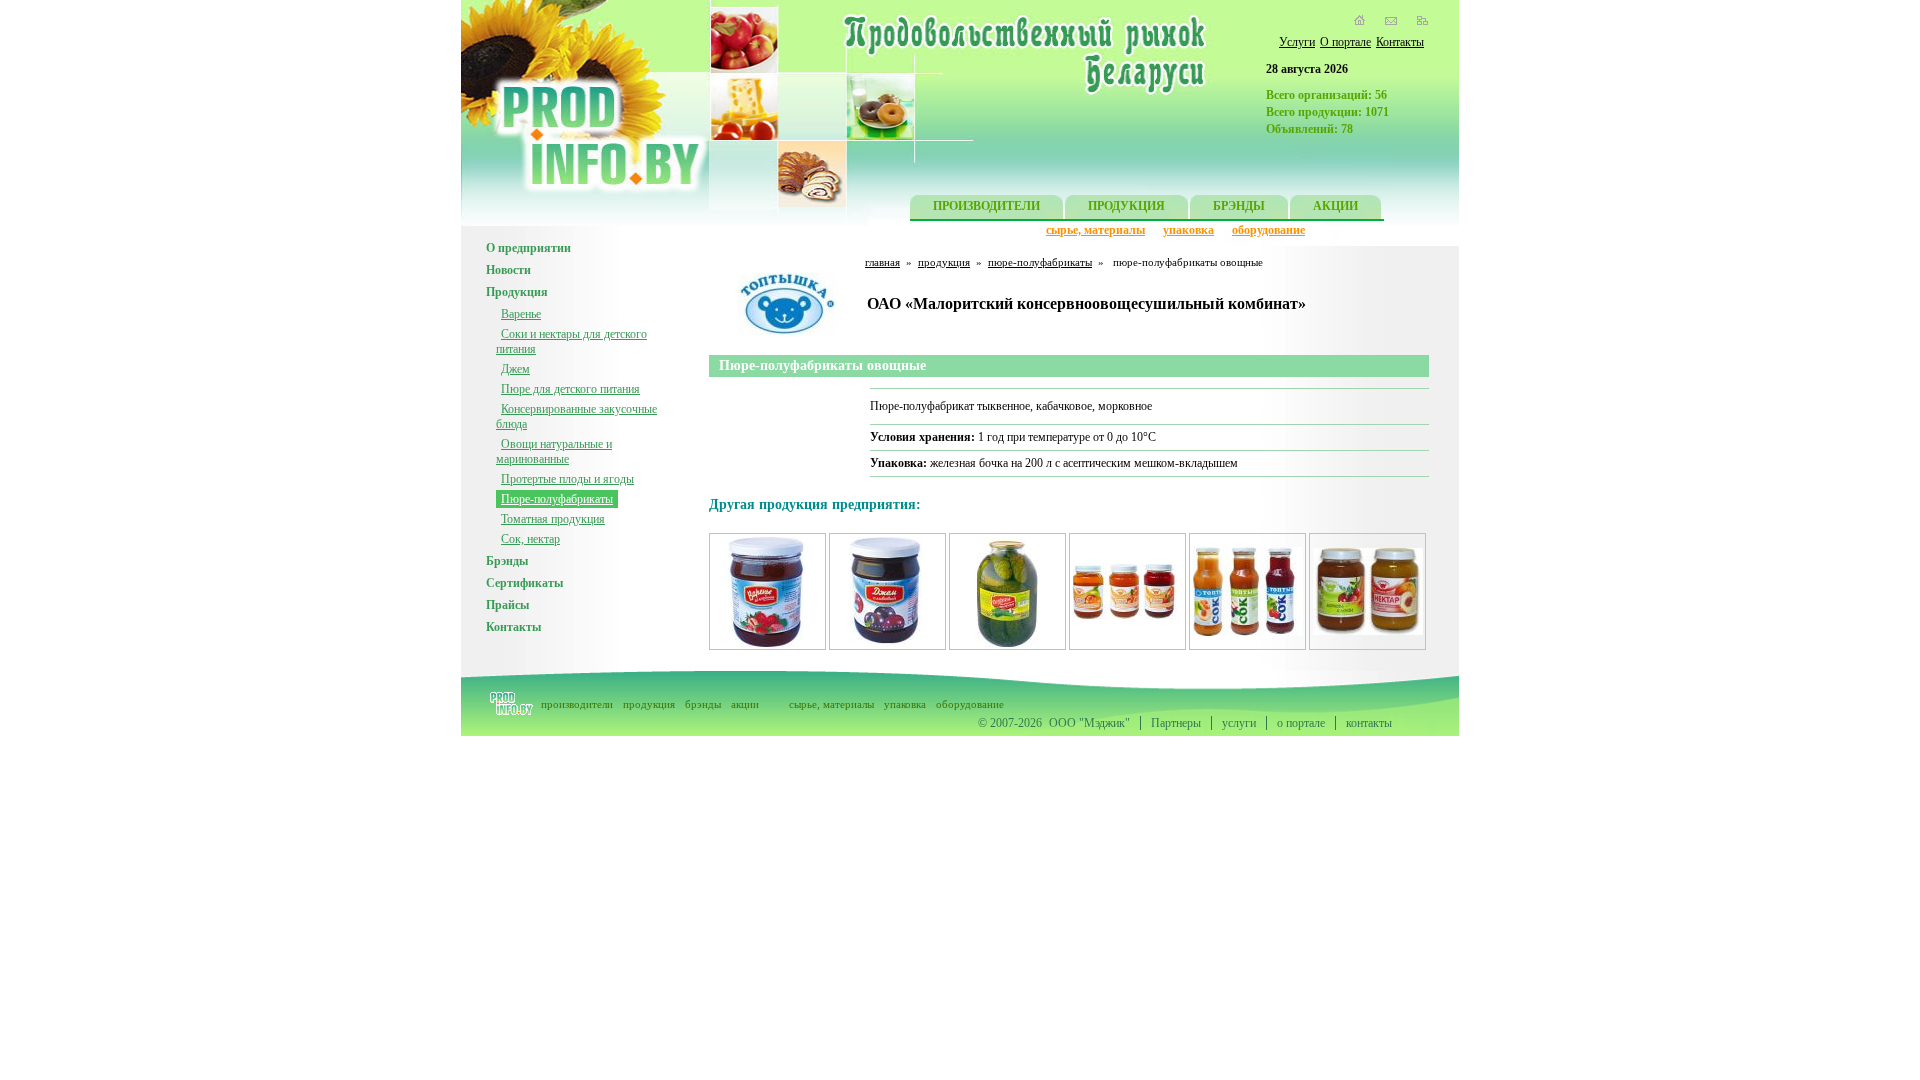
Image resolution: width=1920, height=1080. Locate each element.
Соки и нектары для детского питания (571, 341)
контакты (1369, 723)
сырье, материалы (1095, 230)
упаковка (1188, 230)
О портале (1345, 42)
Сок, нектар (530, 539)
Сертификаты (524, 583)
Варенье (521, 314)
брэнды (703, 704)
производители (577, 704)
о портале (1301, 723)
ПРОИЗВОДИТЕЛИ (986, 206)
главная (882, 262)
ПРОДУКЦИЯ (1126, 206)
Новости (508, 270)
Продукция (517, 292)
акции (745, 704)
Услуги (1297, 42)
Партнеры (1176, 723)
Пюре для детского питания (570, 389)
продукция (944, 262)
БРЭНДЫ (1239, 206)
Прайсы (507, 605)
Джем (515, 369)
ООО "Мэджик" (1089, 723)
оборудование (1268, 230)
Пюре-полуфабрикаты (557, 499)
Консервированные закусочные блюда (576, 416)
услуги (1239, 723)
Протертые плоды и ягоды (567, 479)
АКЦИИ (1335, 206)
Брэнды (507, 561)
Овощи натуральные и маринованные (554, 451)
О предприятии (528, 248)
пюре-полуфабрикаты (1040, 262)
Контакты (1400, 42)
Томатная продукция (553, 519)
